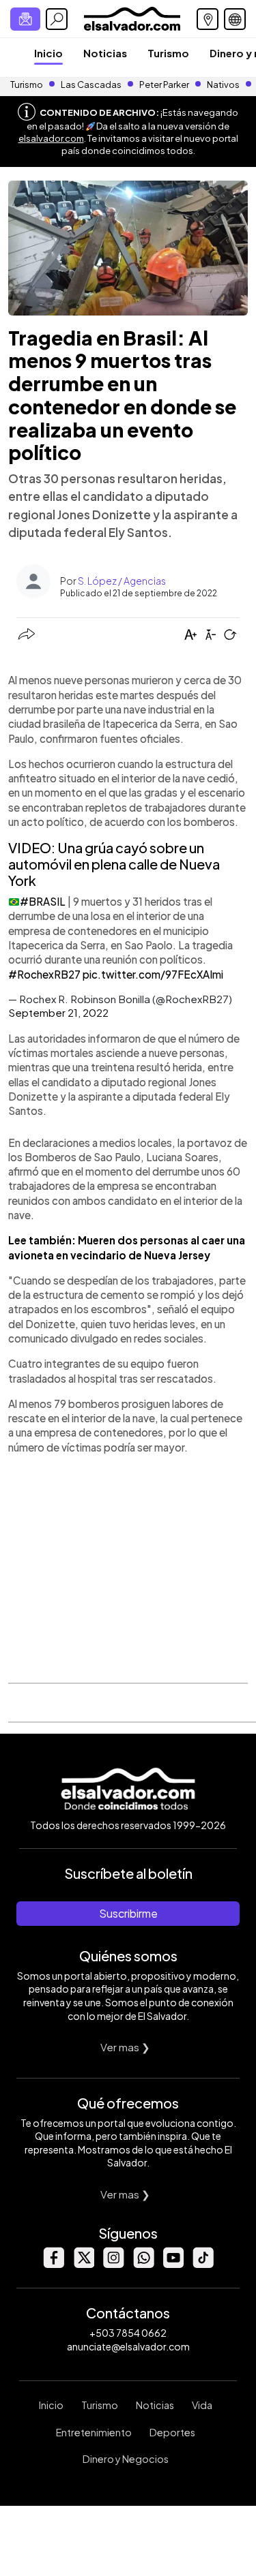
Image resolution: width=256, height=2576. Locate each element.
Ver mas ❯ (125, 2047)
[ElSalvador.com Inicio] (132, 17)
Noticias (105, 53)
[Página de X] (83, 2264)
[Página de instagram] (113, 2264)
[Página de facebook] (53, 2264)
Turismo (168, 53)
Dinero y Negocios (126, 2459)
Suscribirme (128, 1913)
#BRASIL (43, 901)
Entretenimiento (94, 2432)
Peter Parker (165, 85)
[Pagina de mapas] (208, 19)
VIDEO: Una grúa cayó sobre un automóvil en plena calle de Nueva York (114, 864)
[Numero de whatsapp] (143, 2264)
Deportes (172, 2432)
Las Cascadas (91, 85)
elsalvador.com (51, 138)
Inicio (48, 53)
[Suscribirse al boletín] (25, 19)
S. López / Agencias (122, 581)
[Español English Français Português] (235, 19)
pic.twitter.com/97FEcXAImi (153, 974)
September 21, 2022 (58, 1012)
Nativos (223, 85)
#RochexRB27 (44, 974)
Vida (202, 2405)
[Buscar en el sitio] (57, 19)
